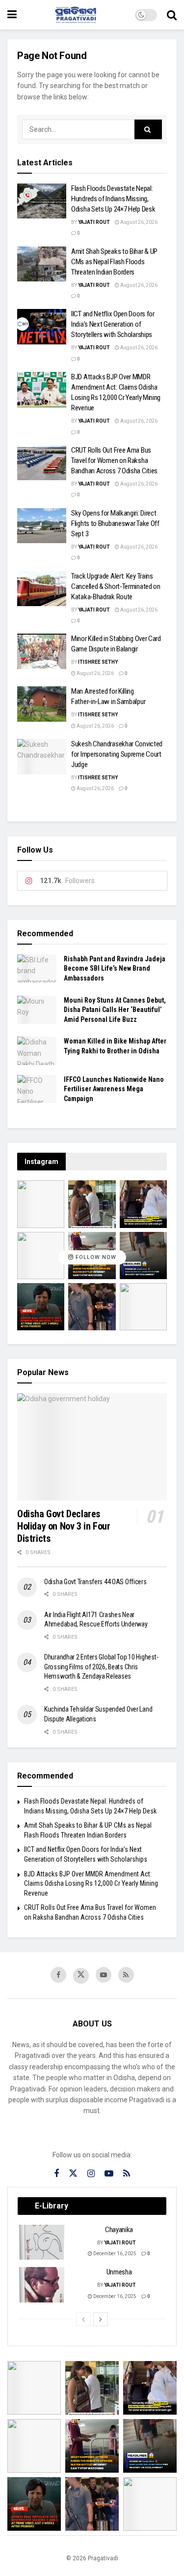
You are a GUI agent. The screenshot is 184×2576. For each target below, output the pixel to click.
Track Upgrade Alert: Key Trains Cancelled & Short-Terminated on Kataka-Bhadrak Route (116, 586)
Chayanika (119, 2230)
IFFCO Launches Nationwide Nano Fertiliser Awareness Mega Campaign (114, 1089)
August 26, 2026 (138, 222)
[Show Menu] (12, 15)
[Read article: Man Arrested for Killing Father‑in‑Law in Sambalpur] (42, 704)
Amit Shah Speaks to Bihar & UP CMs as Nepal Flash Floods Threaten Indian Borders (114, 262)
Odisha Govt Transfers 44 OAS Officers (95, 1582)
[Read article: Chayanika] (42, 2242)
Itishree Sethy (98, 662)
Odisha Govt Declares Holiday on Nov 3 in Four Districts (64, 1526)
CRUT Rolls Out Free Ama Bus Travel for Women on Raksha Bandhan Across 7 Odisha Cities (114, 460)
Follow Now (95, 1257)
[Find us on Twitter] (81, 1976)
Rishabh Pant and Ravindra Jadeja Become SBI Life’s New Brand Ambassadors (115, 968)
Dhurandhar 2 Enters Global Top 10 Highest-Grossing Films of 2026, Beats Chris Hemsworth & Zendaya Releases (101, 1667)
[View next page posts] (101, 2319)
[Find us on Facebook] (58, 1975)
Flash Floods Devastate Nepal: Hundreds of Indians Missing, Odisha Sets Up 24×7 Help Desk (113, 199)
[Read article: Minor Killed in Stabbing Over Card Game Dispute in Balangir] (42, 651)
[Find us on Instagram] (91, 2174)
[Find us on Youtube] (104, 1975)
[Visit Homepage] (76, 15)
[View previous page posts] (83, 2319)
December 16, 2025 (114, 2254)
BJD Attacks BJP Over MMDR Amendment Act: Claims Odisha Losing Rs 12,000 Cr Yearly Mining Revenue (91, 1884)
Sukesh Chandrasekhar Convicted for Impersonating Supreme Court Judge (117, 754)
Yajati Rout (94, 222)
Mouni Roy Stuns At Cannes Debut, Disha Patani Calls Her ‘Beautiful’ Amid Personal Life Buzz (115, 1010)
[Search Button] (172, 15)
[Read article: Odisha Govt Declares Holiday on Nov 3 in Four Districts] (92, 1447)
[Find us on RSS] (126, 1975)
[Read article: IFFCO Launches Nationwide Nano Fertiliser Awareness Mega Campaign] (37, 1089)
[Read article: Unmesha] (42, 2285)
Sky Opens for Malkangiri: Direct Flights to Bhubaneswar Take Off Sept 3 (115, 523)
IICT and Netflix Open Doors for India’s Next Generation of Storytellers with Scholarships (113, 324)
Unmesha (119, 2272)
